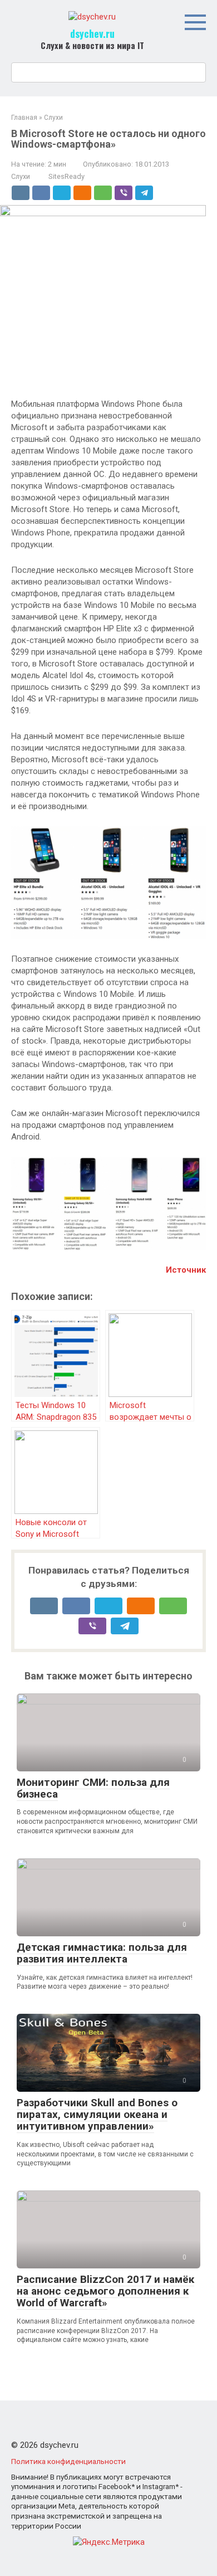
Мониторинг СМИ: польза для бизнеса (93, 1788)
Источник (186, 1270)
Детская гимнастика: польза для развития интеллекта (102, 1953)
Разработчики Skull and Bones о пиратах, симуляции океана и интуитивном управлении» (97, 2114)
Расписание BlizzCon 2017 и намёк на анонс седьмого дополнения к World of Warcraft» (105, 2291)
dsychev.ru (92, 33)
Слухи (21, 176)
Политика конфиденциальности (68, 2461)
